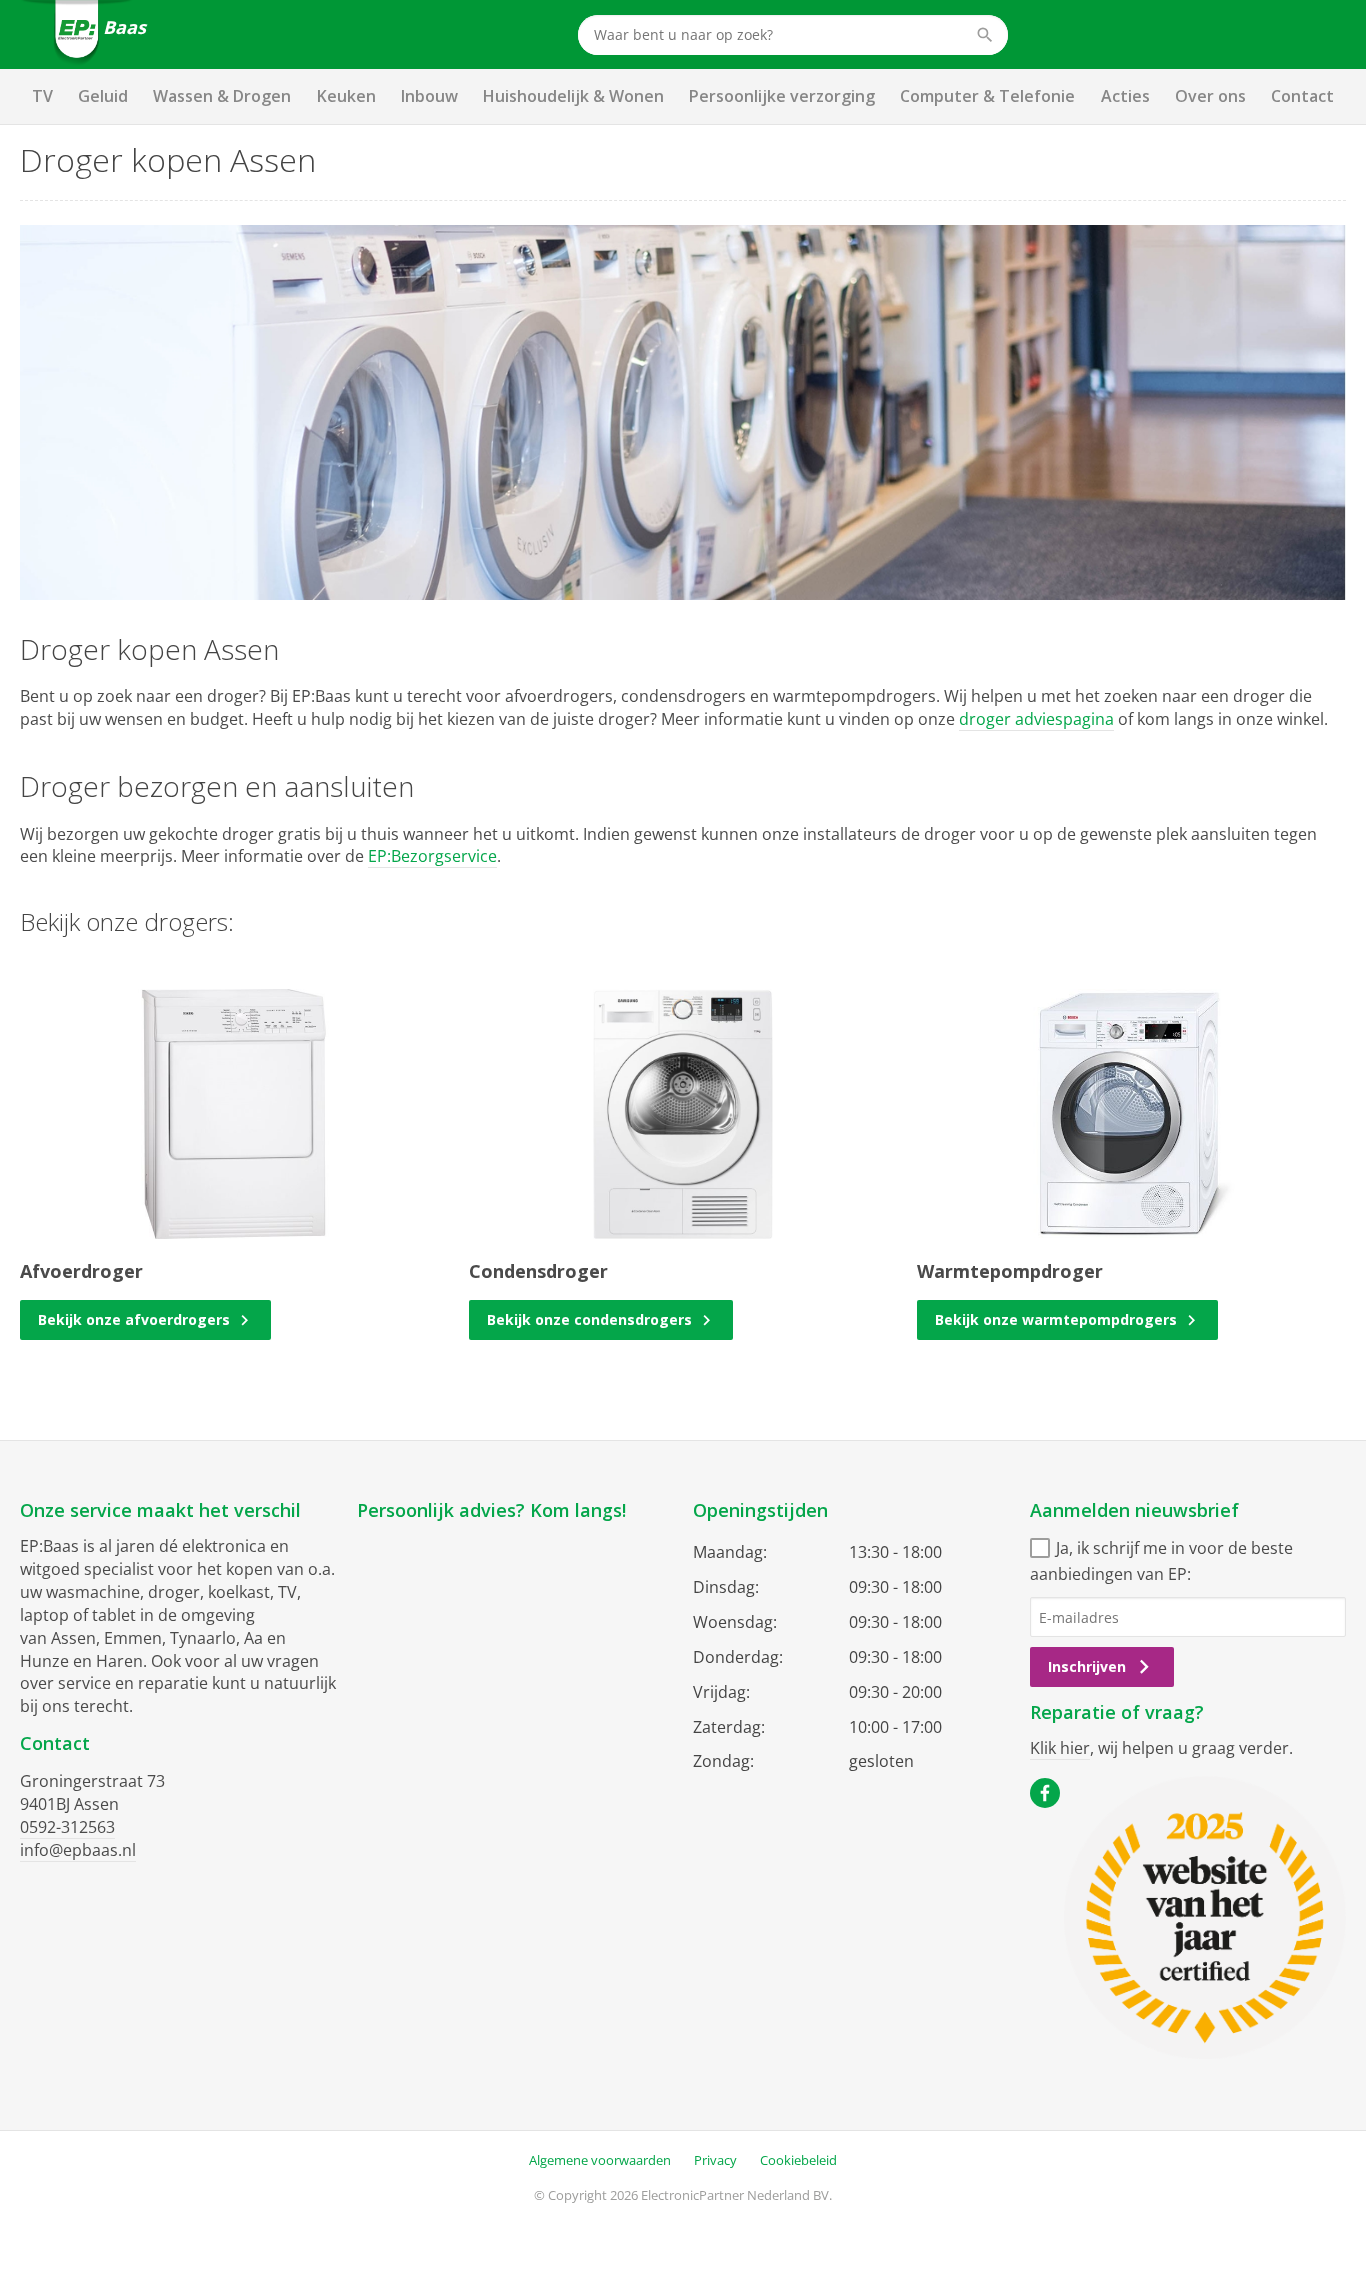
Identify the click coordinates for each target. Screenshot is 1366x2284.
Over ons (1210, 96)
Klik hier (1060, 1748)
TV (42, 96)
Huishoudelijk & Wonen (573, 96)
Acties (1125, 96)
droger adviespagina (1036, 719)
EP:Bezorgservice (432, 856)
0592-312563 (67, 1827)
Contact (1302, 96)
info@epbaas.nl (78, 1850)
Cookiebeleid (798, 2160)
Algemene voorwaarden (600, 2160)
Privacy (715, 2160)
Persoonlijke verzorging (782, 96)
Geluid (103, 96)
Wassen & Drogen (222, 96)
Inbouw (429, 96)
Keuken (346, 96)
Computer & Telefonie (987, 96)
